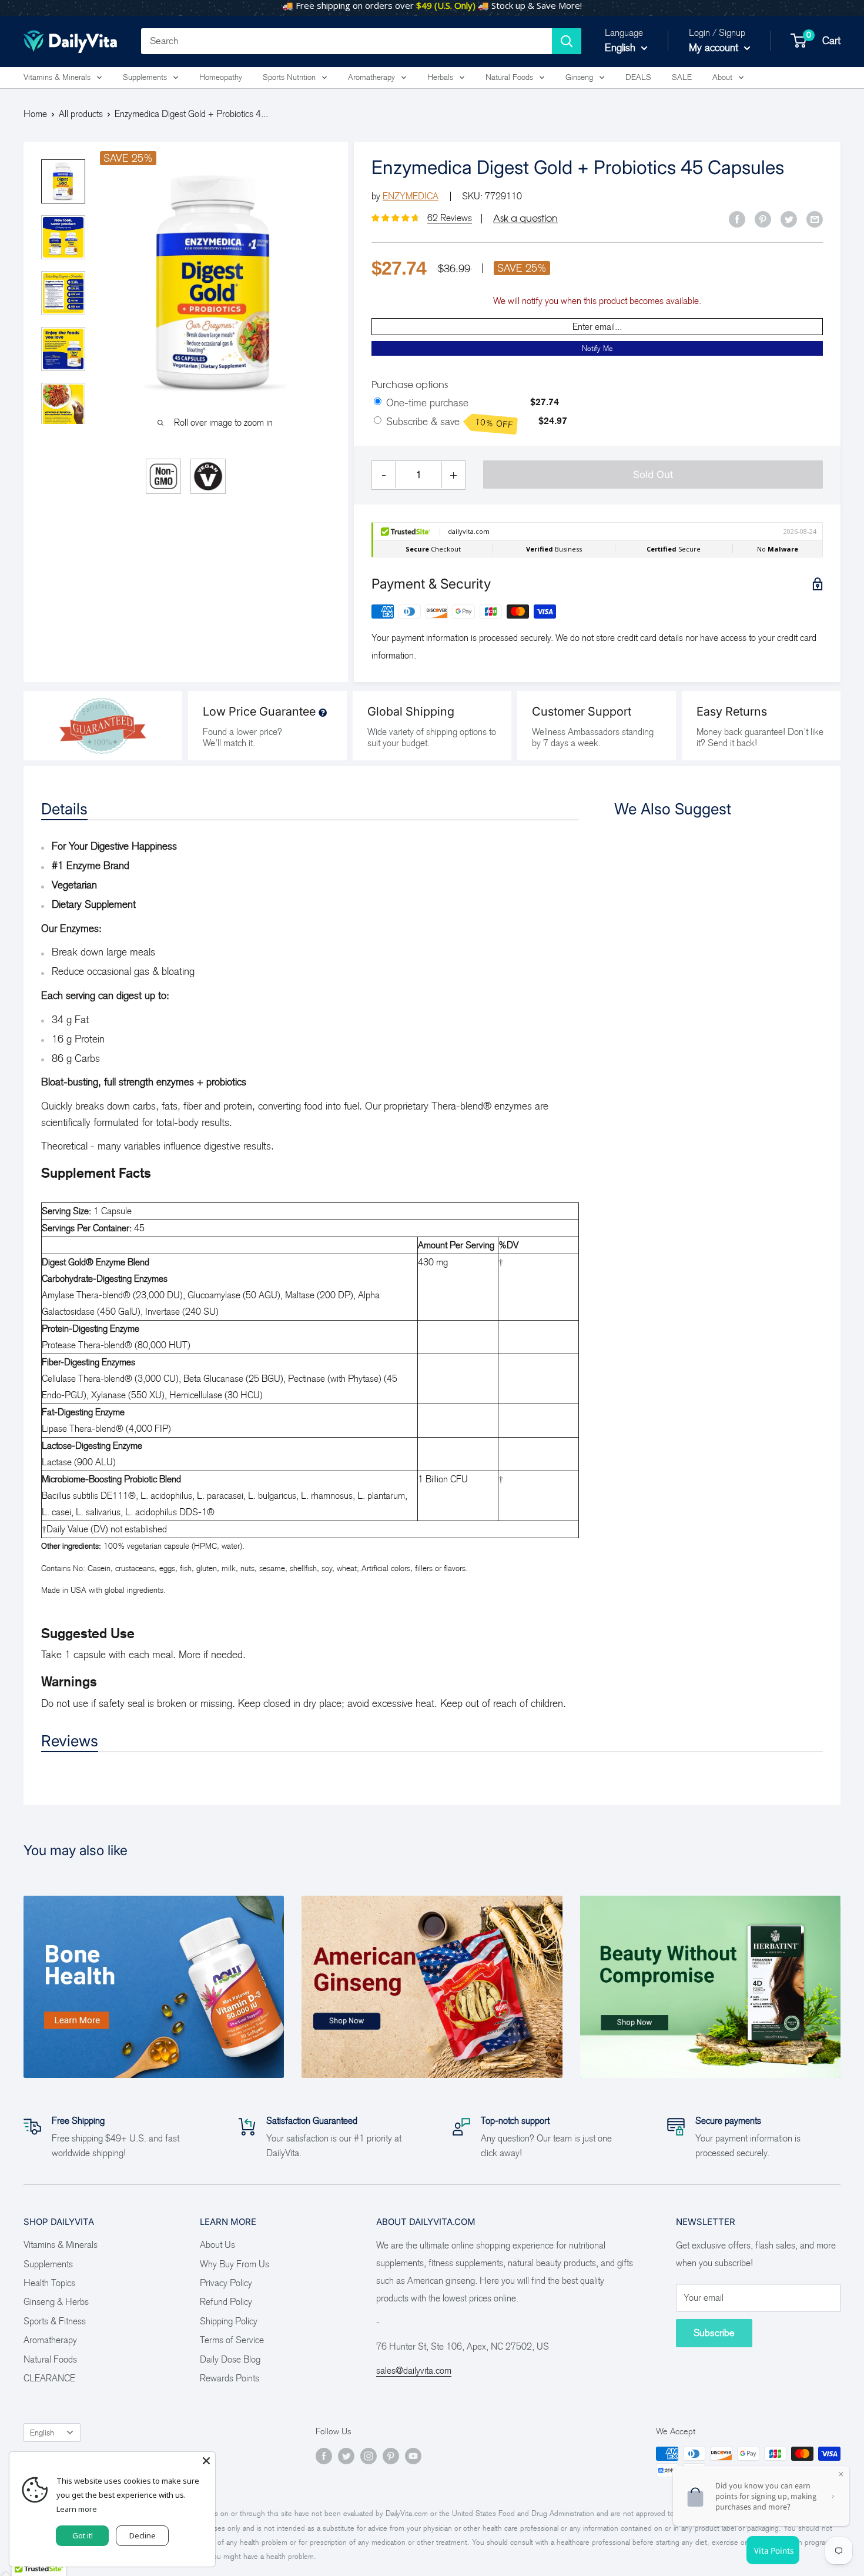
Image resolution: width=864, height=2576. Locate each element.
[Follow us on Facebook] (324, 2455)
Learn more (77, 2509)
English (42, 2433)
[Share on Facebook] (737, 219)
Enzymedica (411, 196)
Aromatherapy (371, 77)
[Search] (567, 41)
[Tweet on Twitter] (789, 219)
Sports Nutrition (289, 77)
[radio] (378, 402)
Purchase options (410, 385)
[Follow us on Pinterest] (391, 2455)
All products (81, 114)
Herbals (440, 77)
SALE (682, 77)
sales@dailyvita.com (414, 2370)
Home (35, 114)
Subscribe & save (450, 423)
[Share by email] (815, 219)
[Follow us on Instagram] (369, 2455)
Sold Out (653, 475)
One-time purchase (427, 403)
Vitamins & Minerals (57, 77)
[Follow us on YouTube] (413, 2455)
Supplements (145, 77)
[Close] (206, 2461)
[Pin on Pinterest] (763, 219)
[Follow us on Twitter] (346, 2455)
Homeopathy (221, 77)
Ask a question (525, 218)
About (722, 77)
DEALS (638, 77)
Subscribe (714, 2333)
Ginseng (579, 77)
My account (715, 48)
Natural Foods (509, 77)
